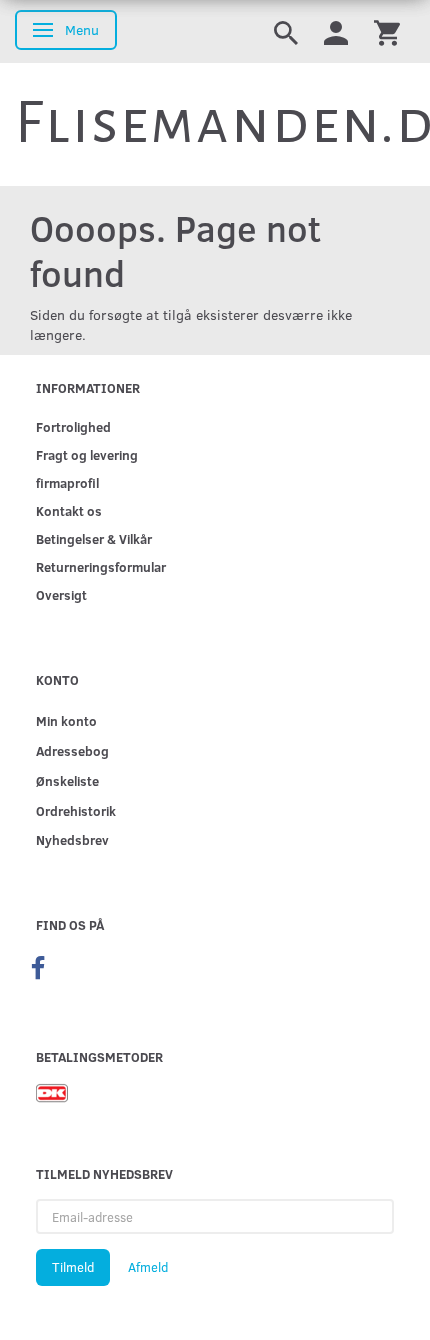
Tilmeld (73, 1267)
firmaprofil (67, 482)
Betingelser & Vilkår (94, 538)
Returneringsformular (101, 566)
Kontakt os (69, 510)
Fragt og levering (87, 454)
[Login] (336, 31)
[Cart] (387, 31)
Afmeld (148, 1267)
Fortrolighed (73, 426)
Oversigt (61, 594)
